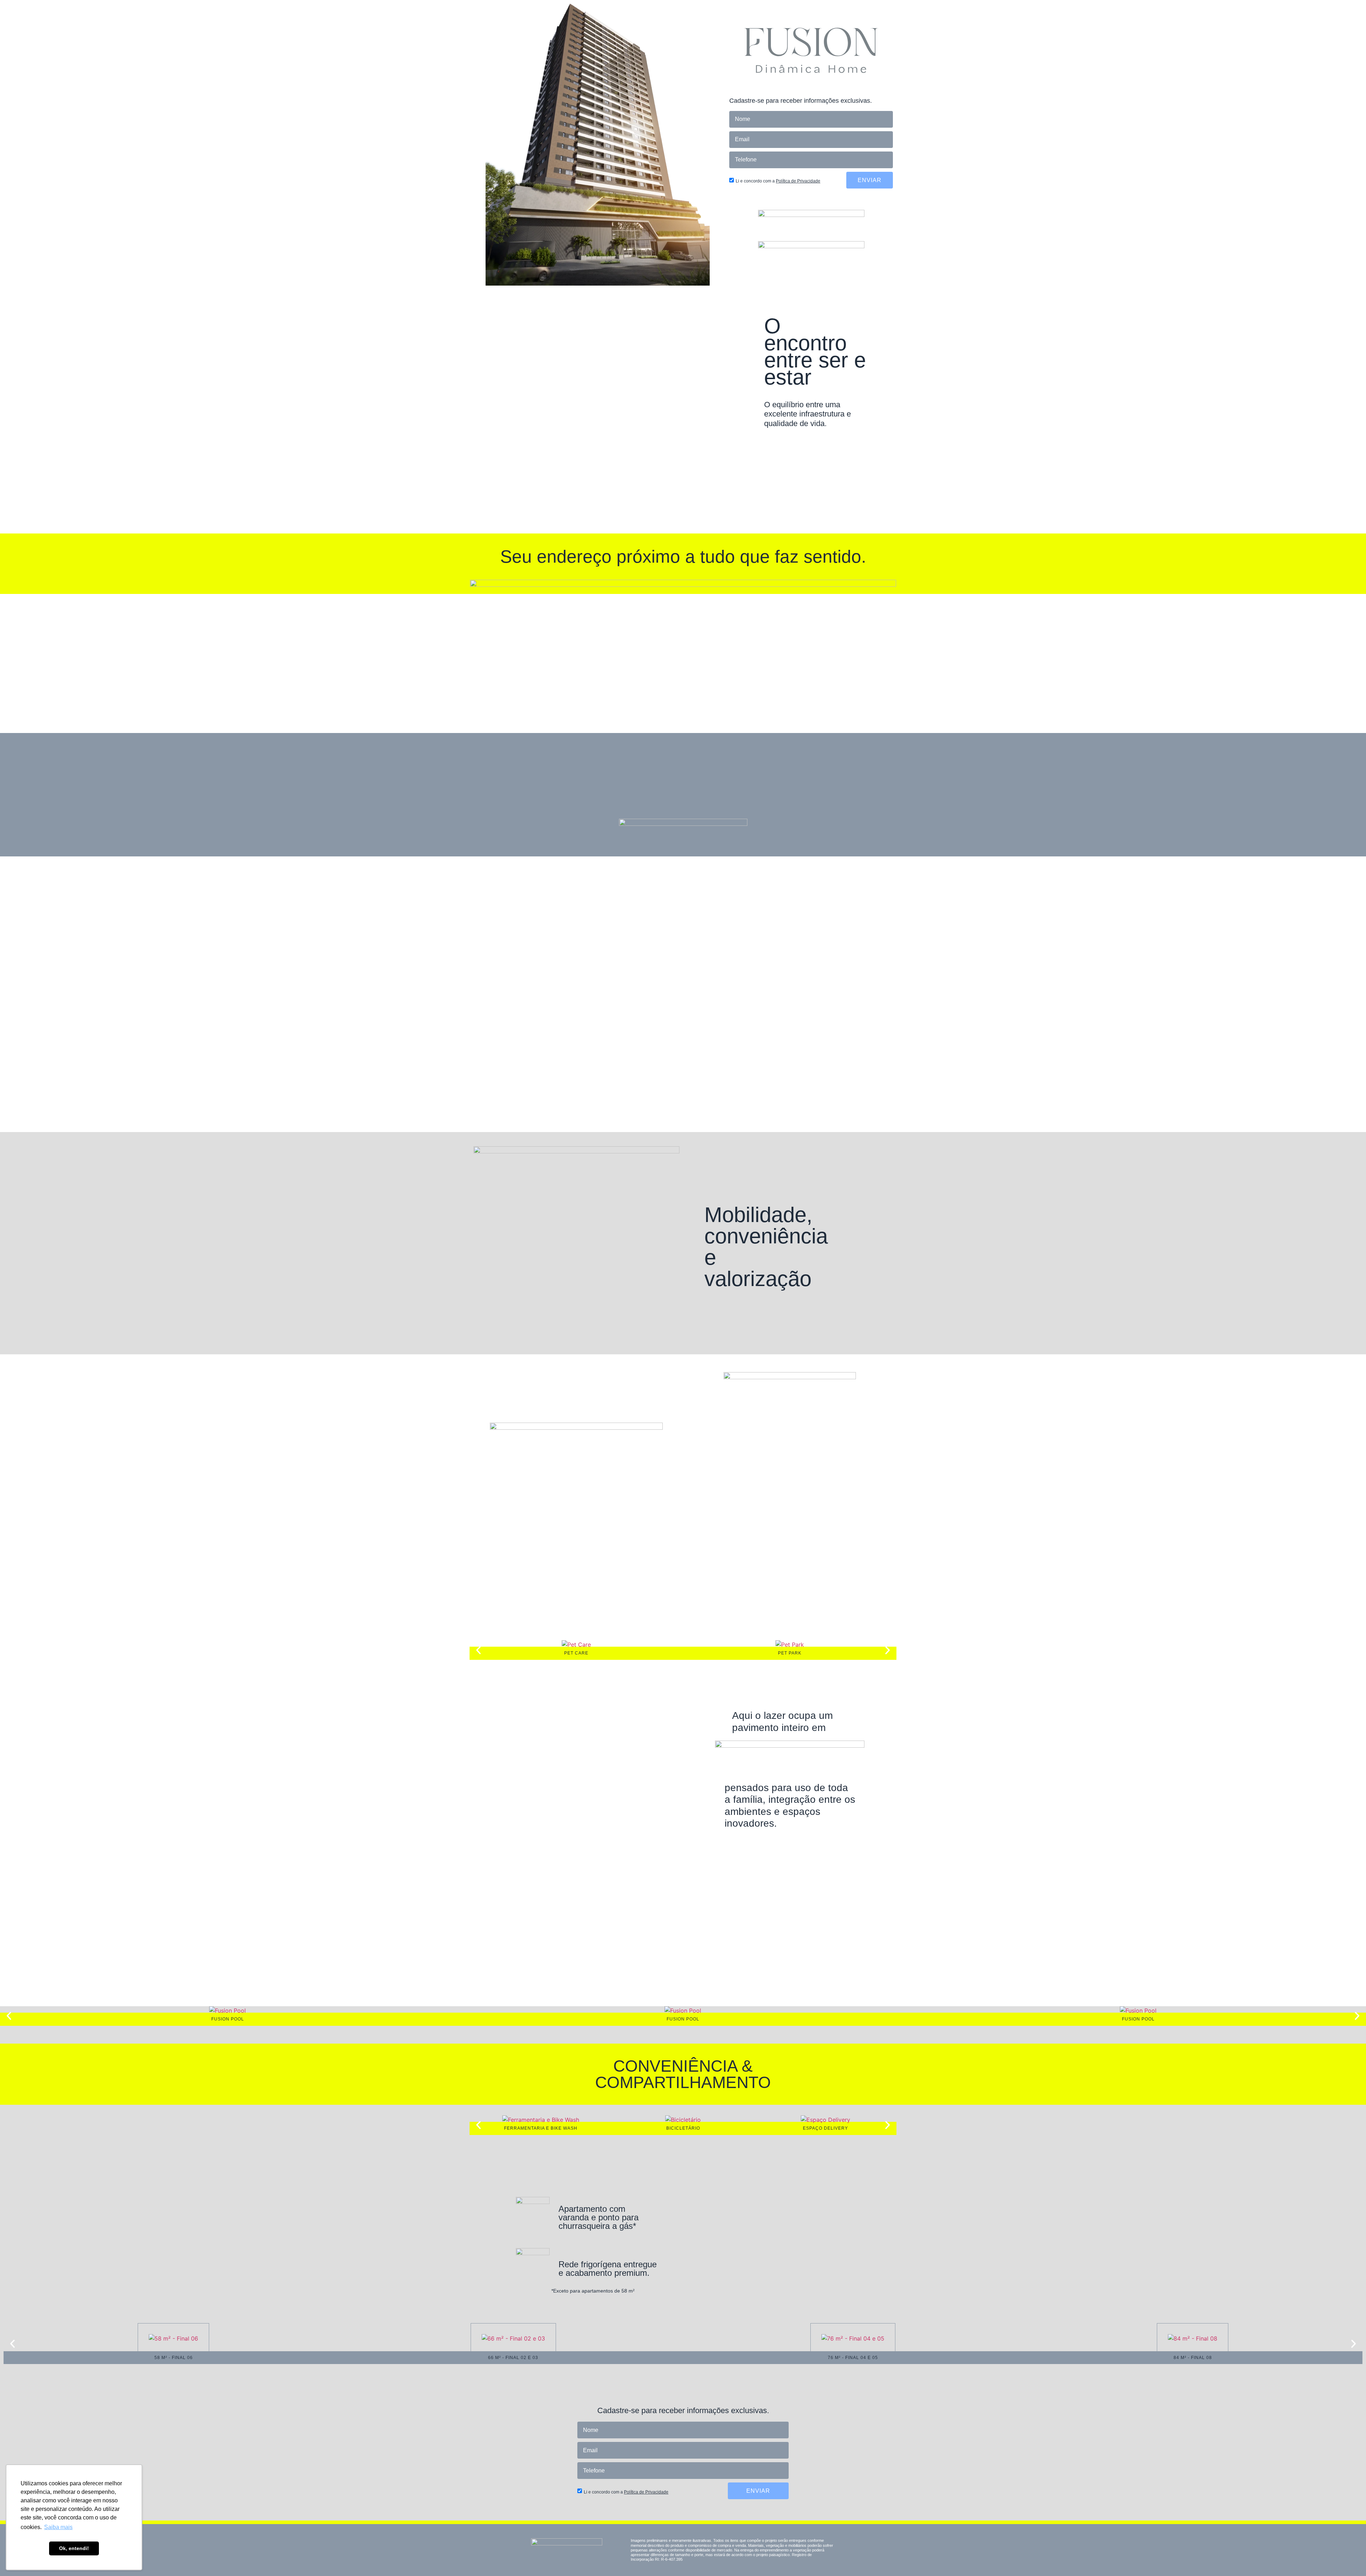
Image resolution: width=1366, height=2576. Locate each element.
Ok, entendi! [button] (74, 2548)
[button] (478, 1650)
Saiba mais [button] (58, 2527)
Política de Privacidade (798, 181)
